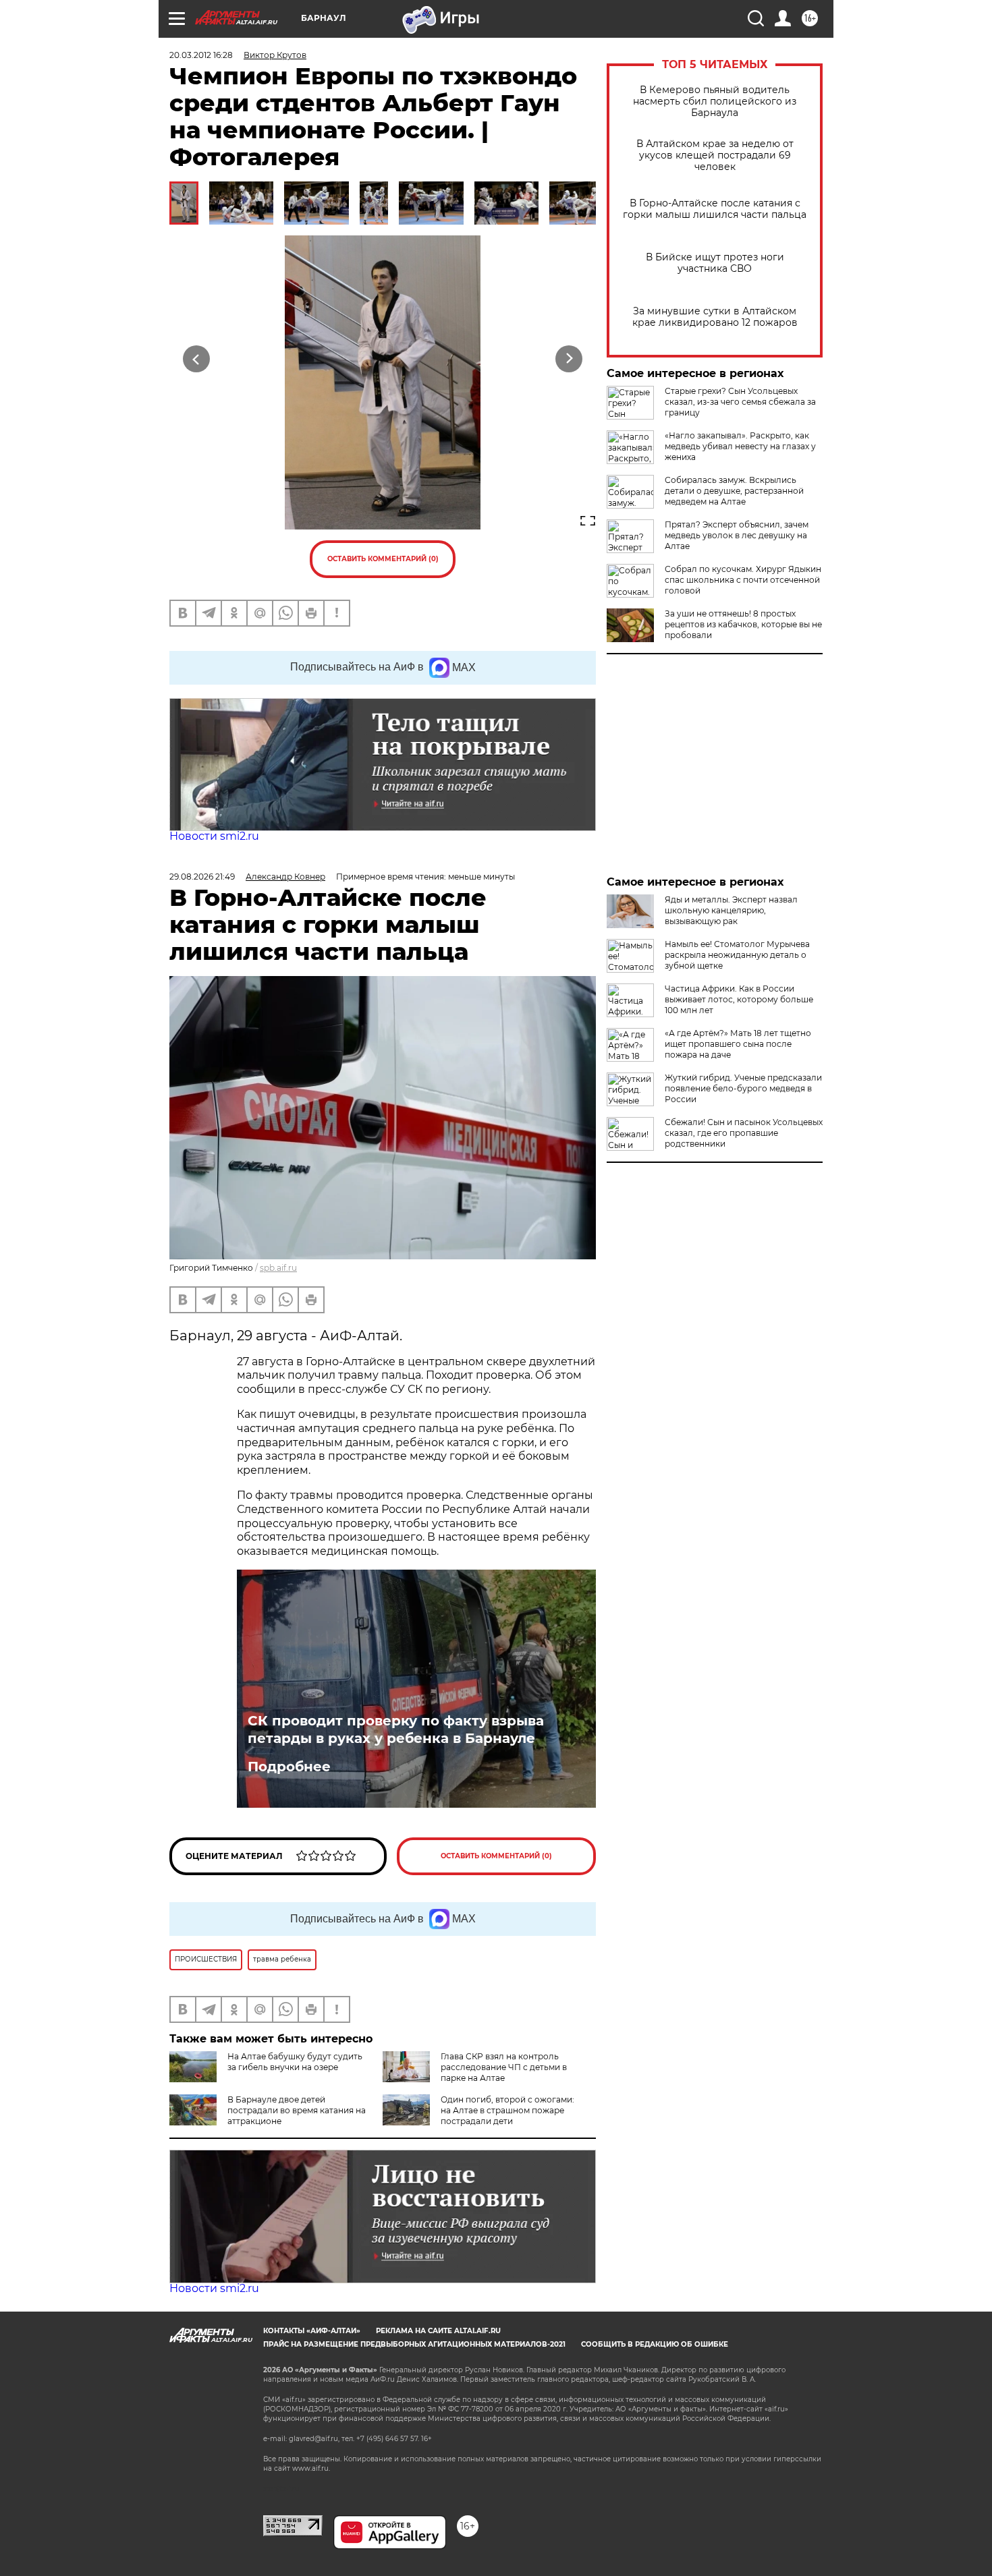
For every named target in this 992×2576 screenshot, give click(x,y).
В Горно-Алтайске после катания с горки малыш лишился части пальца (715, 209)
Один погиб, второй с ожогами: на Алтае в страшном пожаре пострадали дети (507, 2110)
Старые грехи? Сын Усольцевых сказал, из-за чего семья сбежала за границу (740, 402)
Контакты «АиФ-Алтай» (312, 2331)
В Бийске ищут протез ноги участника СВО (715, 263)
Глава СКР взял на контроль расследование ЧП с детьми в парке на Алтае (504, 2067)
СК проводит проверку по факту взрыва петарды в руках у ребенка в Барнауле (396, 1729)
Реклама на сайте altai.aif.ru (438, 2331)
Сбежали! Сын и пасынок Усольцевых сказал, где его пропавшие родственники (744, 1133)
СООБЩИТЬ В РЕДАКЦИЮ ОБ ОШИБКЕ (655, 2344)
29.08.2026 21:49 (202, 877)
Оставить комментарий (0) (383, 559)
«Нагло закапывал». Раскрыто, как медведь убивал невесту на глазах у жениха (740, 446)
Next (569, 359)
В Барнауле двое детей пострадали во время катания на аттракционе (297, 2110)
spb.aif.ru (278, 1268)
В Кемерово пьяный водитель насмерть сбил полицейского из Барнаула (715, 102)
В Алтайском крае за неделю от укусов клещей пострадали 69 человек (715, 155)
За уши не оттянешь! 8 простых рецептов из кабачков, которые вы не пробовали (743, 624)
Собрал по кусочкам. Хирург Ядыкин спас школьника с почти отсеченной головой (743, 580)
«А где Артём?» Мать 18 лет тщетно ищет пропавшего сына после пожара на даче (738, 1044)
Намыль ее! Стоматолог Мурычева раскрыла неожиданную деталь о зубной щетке (737, 955)
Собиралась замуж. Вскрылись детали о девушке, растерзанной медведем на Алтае (734, 491)
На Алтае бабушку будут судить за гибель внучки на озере (295, 2062)
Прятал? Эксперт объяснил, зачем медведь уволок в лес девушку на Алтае (737, 535)
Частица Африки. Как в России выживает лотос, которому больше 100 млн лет (739, 999)
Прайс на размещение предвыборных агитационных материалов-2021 (414, 2344)
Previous (197, 359)
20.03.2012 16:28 (201, 55)
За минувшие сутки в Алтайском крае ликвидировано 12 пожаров (715, 317)
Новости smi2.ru (214, 836)
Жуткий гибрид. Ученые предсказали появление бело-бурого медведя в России (743, 1088)
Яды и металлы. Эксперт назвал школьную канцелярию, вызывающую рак (731, 910)
